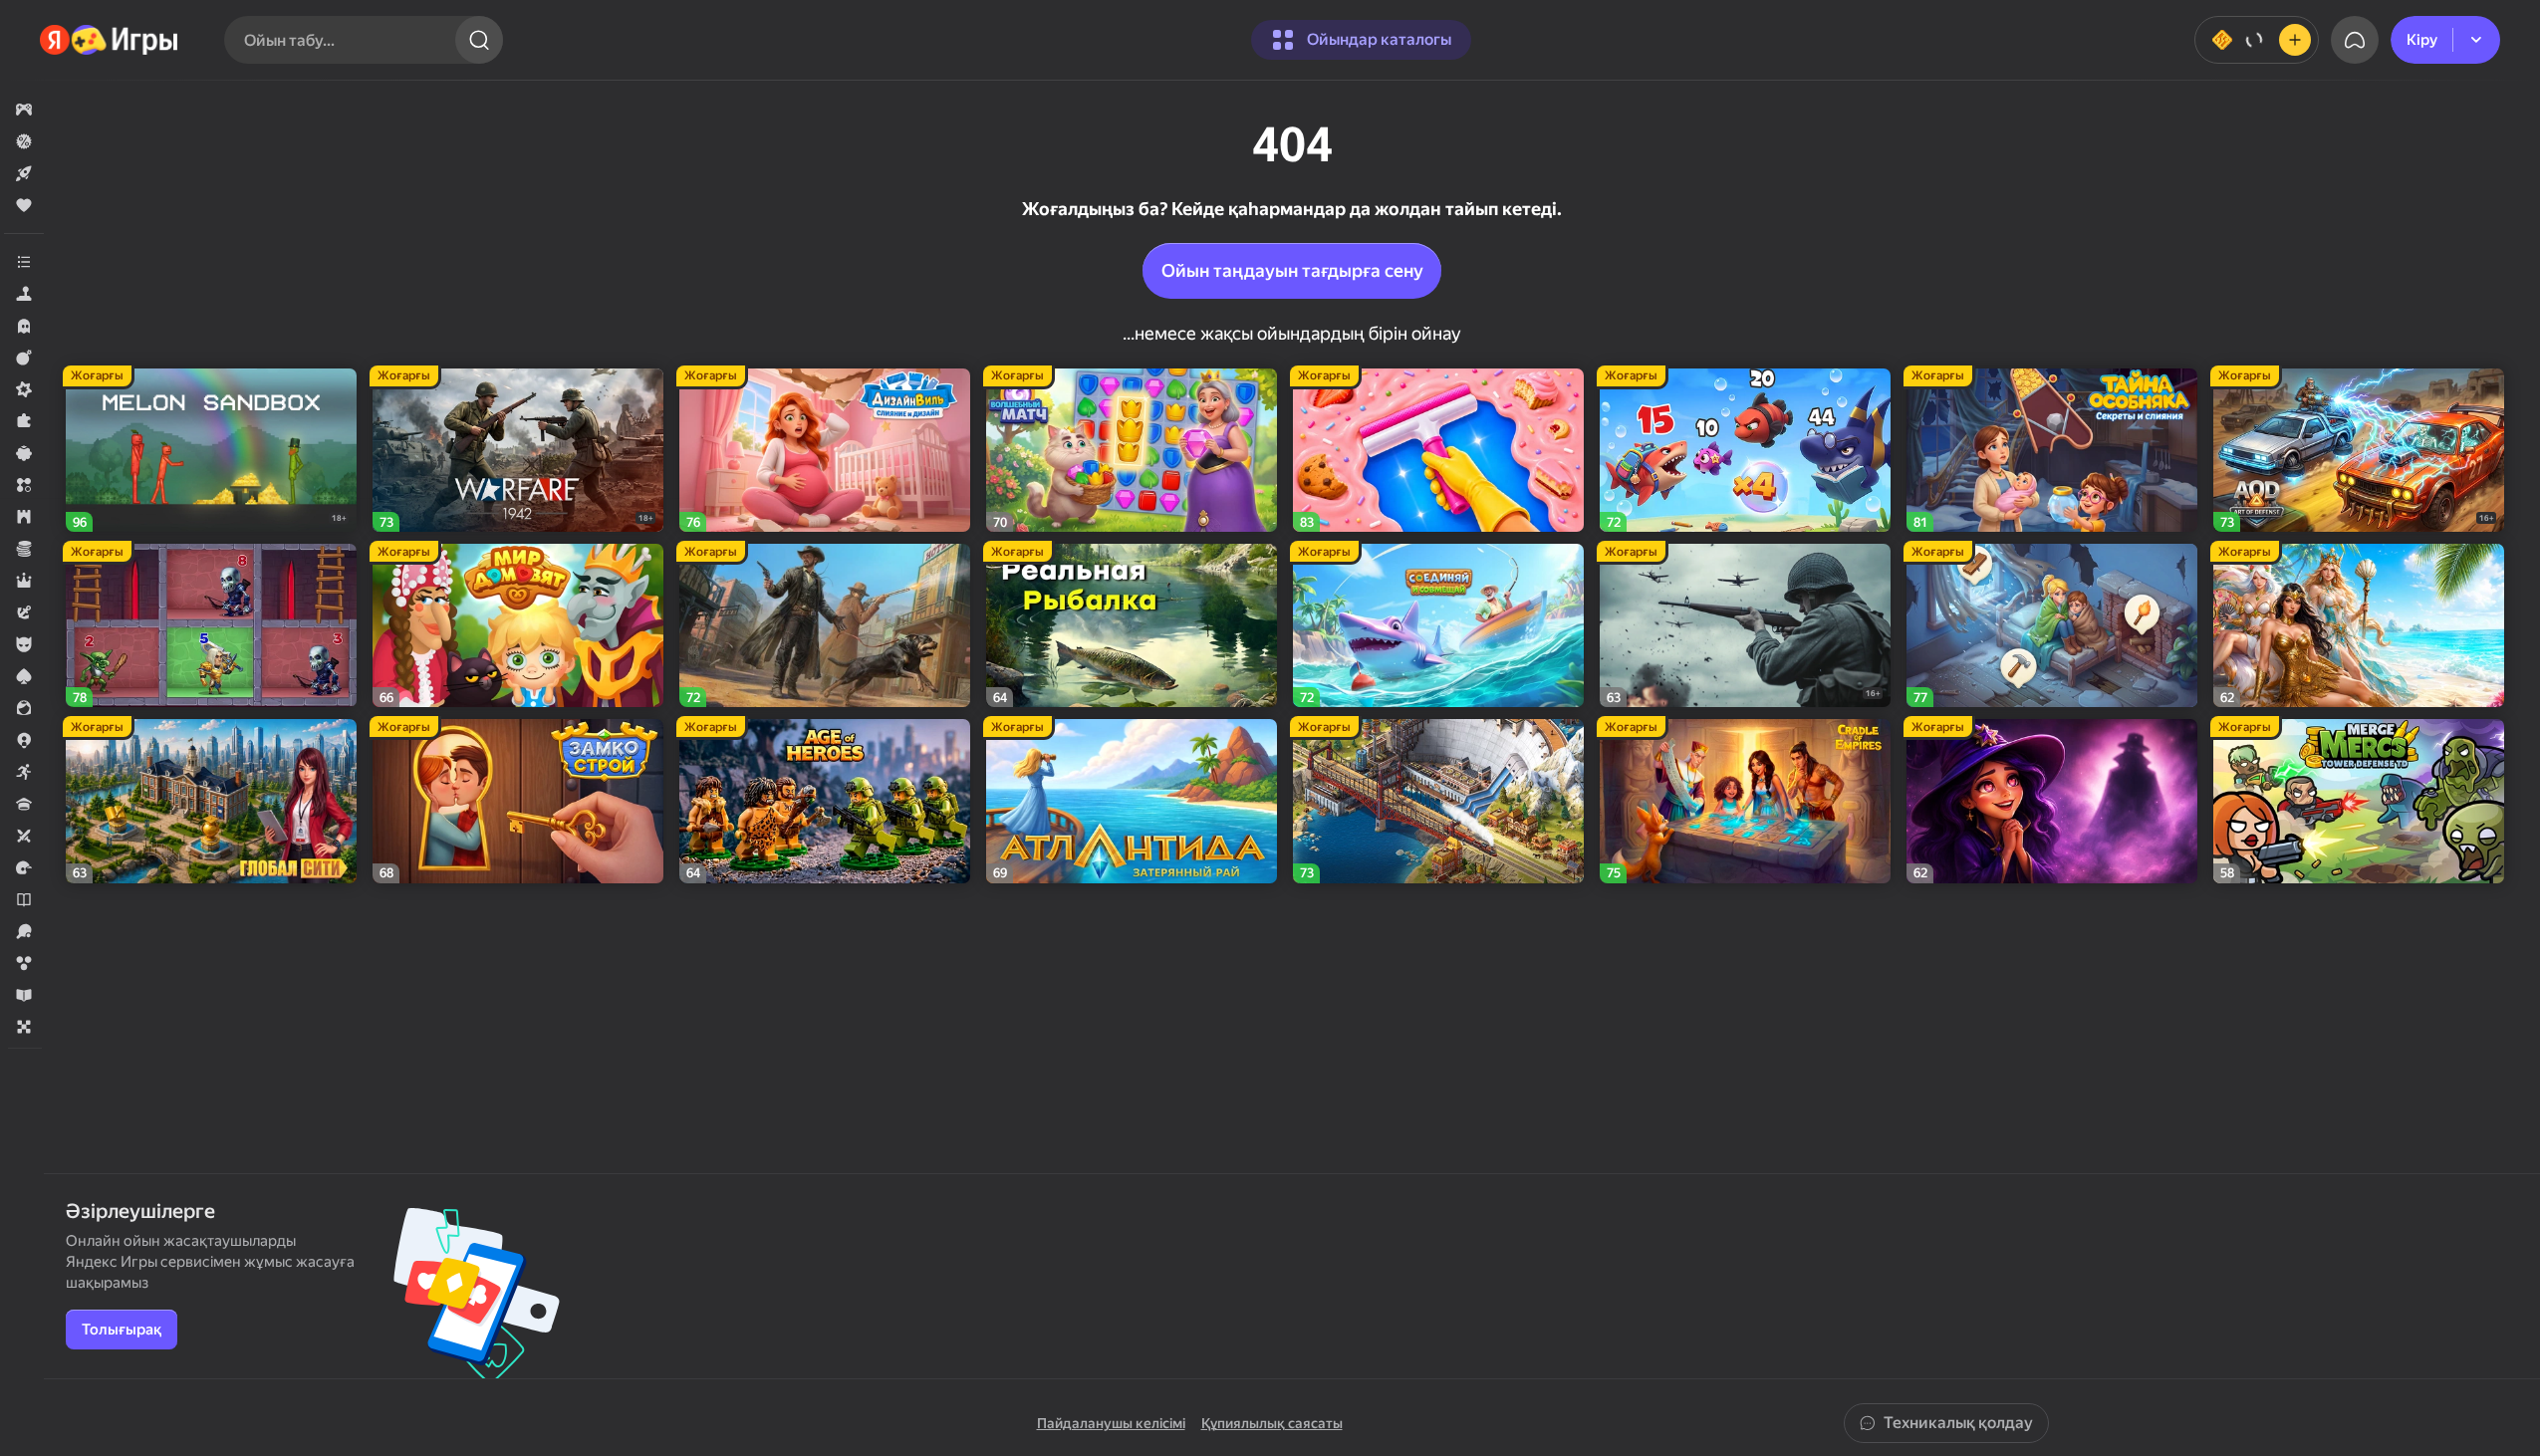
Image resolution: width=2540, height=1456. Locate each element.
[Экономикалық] (24, 549)
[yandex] (110, 40)
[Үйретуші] (24, 995)
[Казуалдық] (24, 453)
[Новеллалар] (24, 899)
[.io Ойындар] (24, 740)
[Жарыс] (24, 867)
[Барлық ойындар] (24, 110)
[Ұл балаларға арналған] (24, 644)
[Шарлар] (24, 963)
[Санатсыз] (24, 262)
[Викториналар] (24, 804)
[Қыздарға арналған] (24, 708)
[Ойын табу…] (479, 40)
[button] (24, 110)
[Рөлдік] (24, 581)
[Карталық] (24, 676)
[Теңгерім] (2257, 40)
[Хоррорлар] (24, 326)
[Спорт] (24, 931)
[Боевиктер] (24, 358)
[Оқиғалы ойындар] (24, 612)
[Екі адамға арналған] (24, 836)
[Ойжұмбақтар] (24, 421)
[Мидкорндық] (24, 389)
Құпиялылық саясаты (1272, 1423)
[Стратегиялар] (24, 517)
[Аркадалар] (24, 772)
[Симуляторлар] (24, 294)
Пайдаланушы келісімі (1111, 1423)
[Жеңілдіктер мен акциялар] (24, 141)
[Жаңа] (24, 173)
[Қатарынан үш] (24, 485)
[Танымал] (24, 205)
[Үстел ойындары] (24, 1027)
